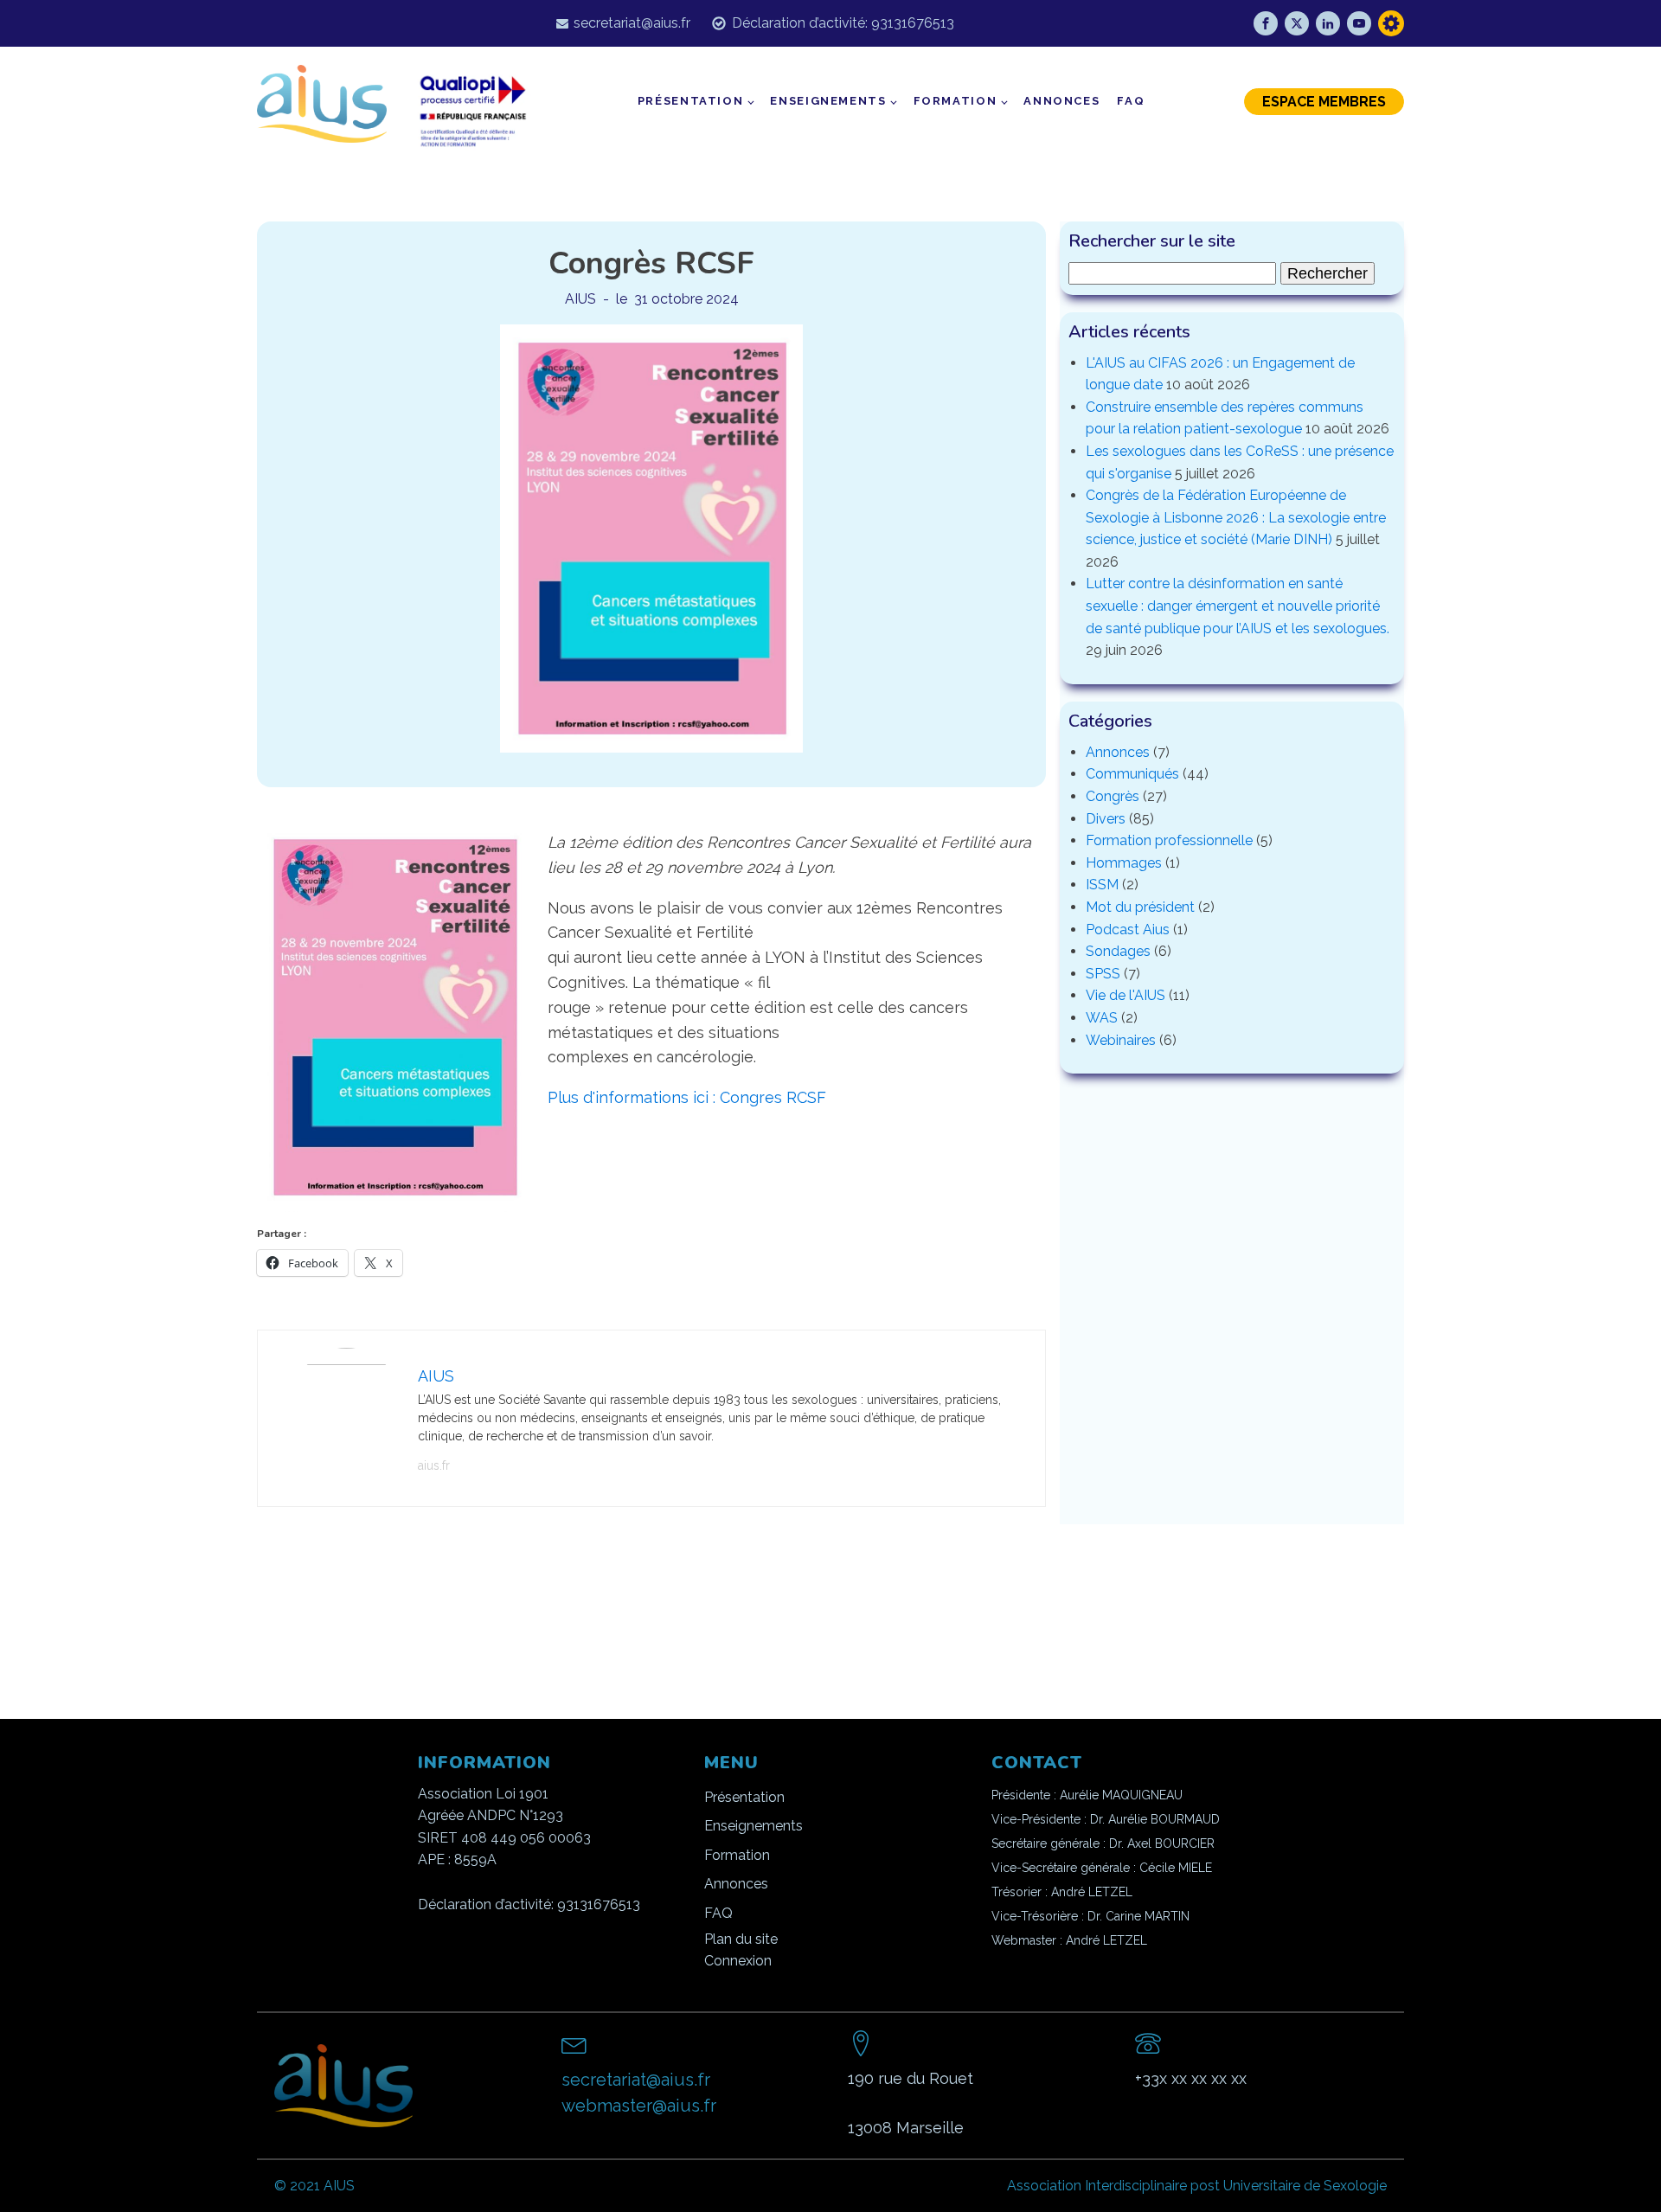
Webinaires (1121, 1040)
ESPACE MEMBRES (1324, 102)
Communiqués (1132, 774)
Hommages (1124, 863)
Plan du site (741, 1939)
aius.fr (434, 1465)
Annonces (1061, 101)
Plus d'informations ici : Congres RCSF (687, 1097)
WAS (1102, 1018)
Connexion (738, 1961)
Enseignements (828, 101)
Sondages (1118, 951)
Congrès (1113, 796)
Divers (1106, 819)
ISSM (1102, 885)
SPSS (1103, 974)
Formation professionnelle (1169, 840)
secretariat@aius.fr (632, 23)
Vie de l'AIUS (1126, 995)
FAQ (1131, 101)
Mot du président (1140, 907)
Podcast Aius (1128, 930)
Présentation (691, 101)
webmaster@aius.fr (639, 2106)
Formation (956, 101)
